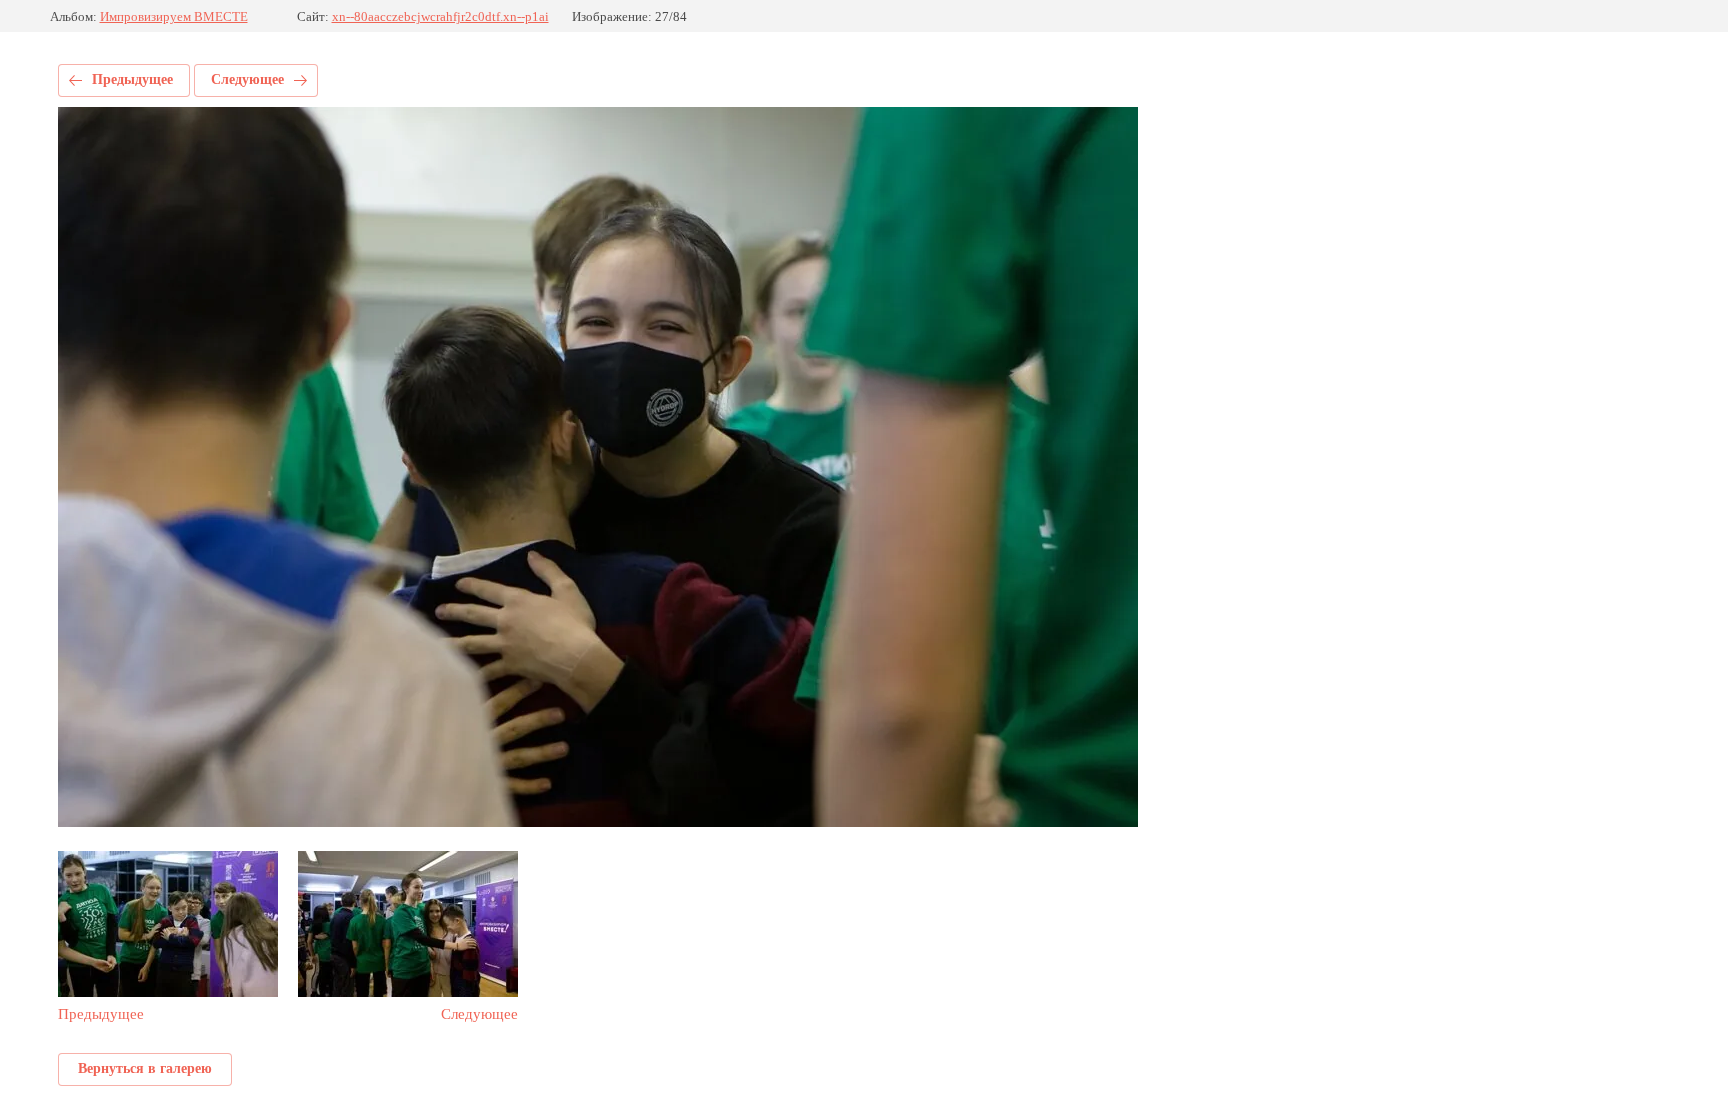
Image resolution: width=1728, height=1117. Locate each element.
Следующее (247, 79)
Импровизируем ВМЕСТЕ (174, 16)
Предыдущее (132, 79)
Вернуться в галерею (145, 1068)
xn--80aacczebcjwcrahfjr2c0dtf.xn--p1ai (440, 16)
